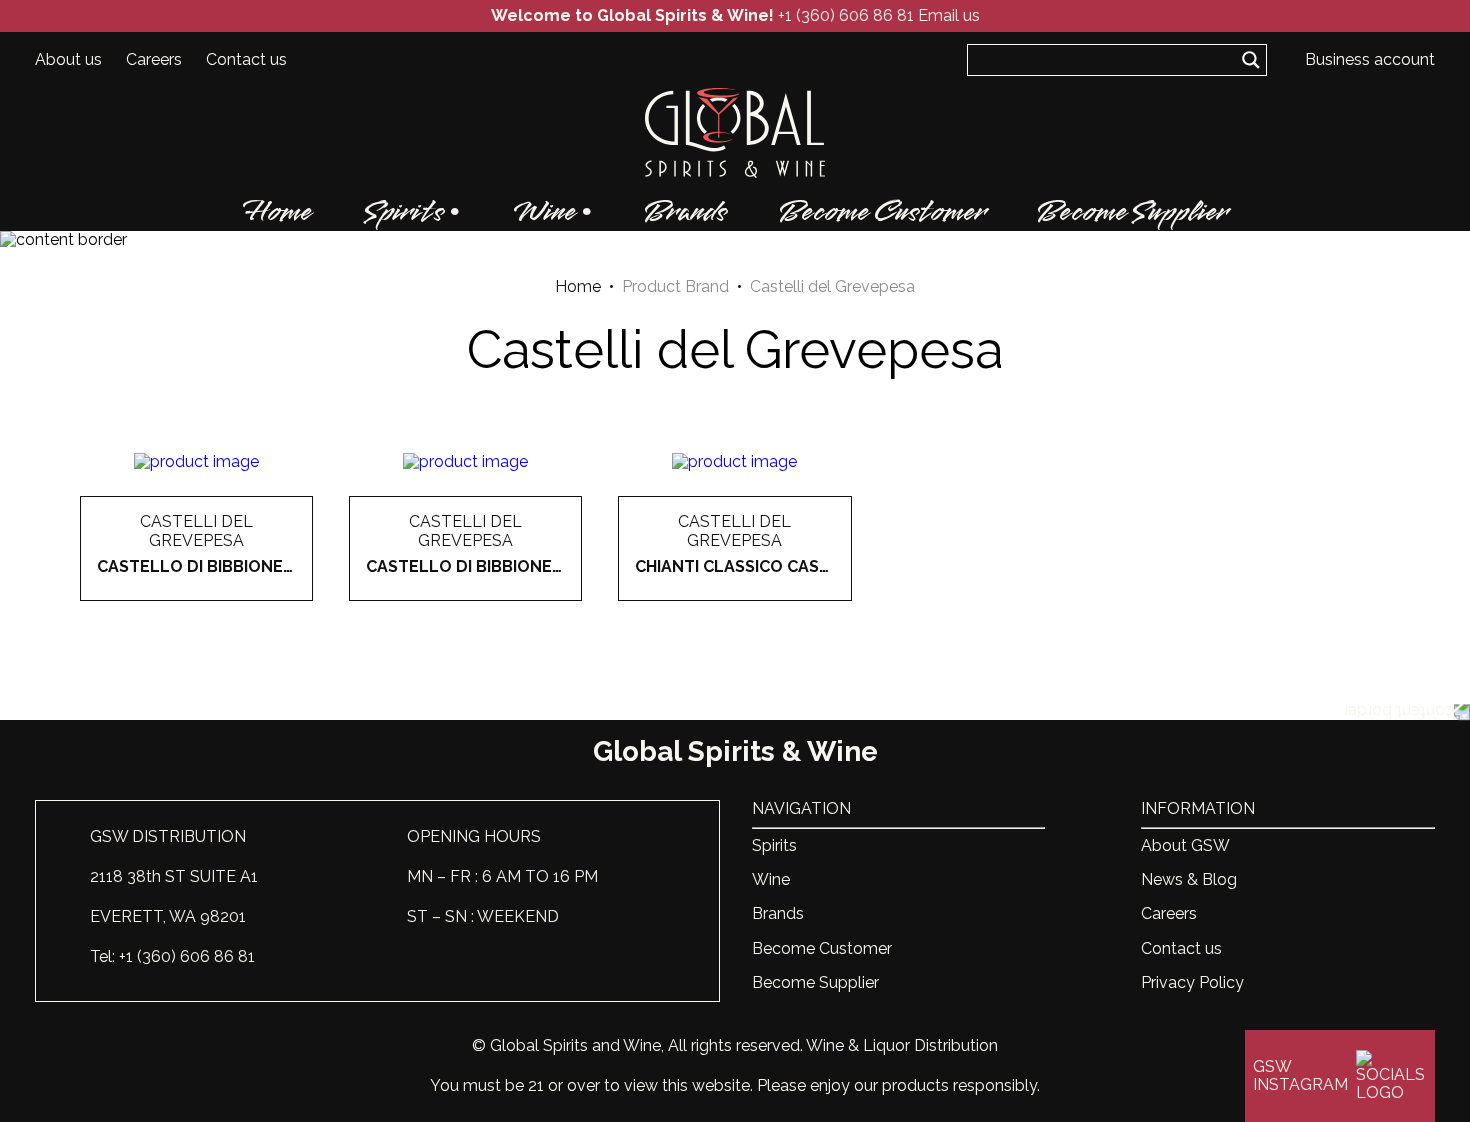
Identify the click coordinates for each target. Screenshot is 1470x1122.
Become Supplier (1132, 212)
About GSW (1185, 845)
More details (197, 601)
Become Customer (882, 212)
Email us (949, 15)
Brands (685, 212)
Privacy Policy (1192, 982)
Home (277, 212)
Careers (154, 59)
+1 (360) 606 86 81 (846, 15)
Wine (544, 212)
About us (68, 59)
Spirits (404, 212)
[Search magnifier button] (1251, 60)
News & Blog (1189, 879)
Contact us (246, 59)
